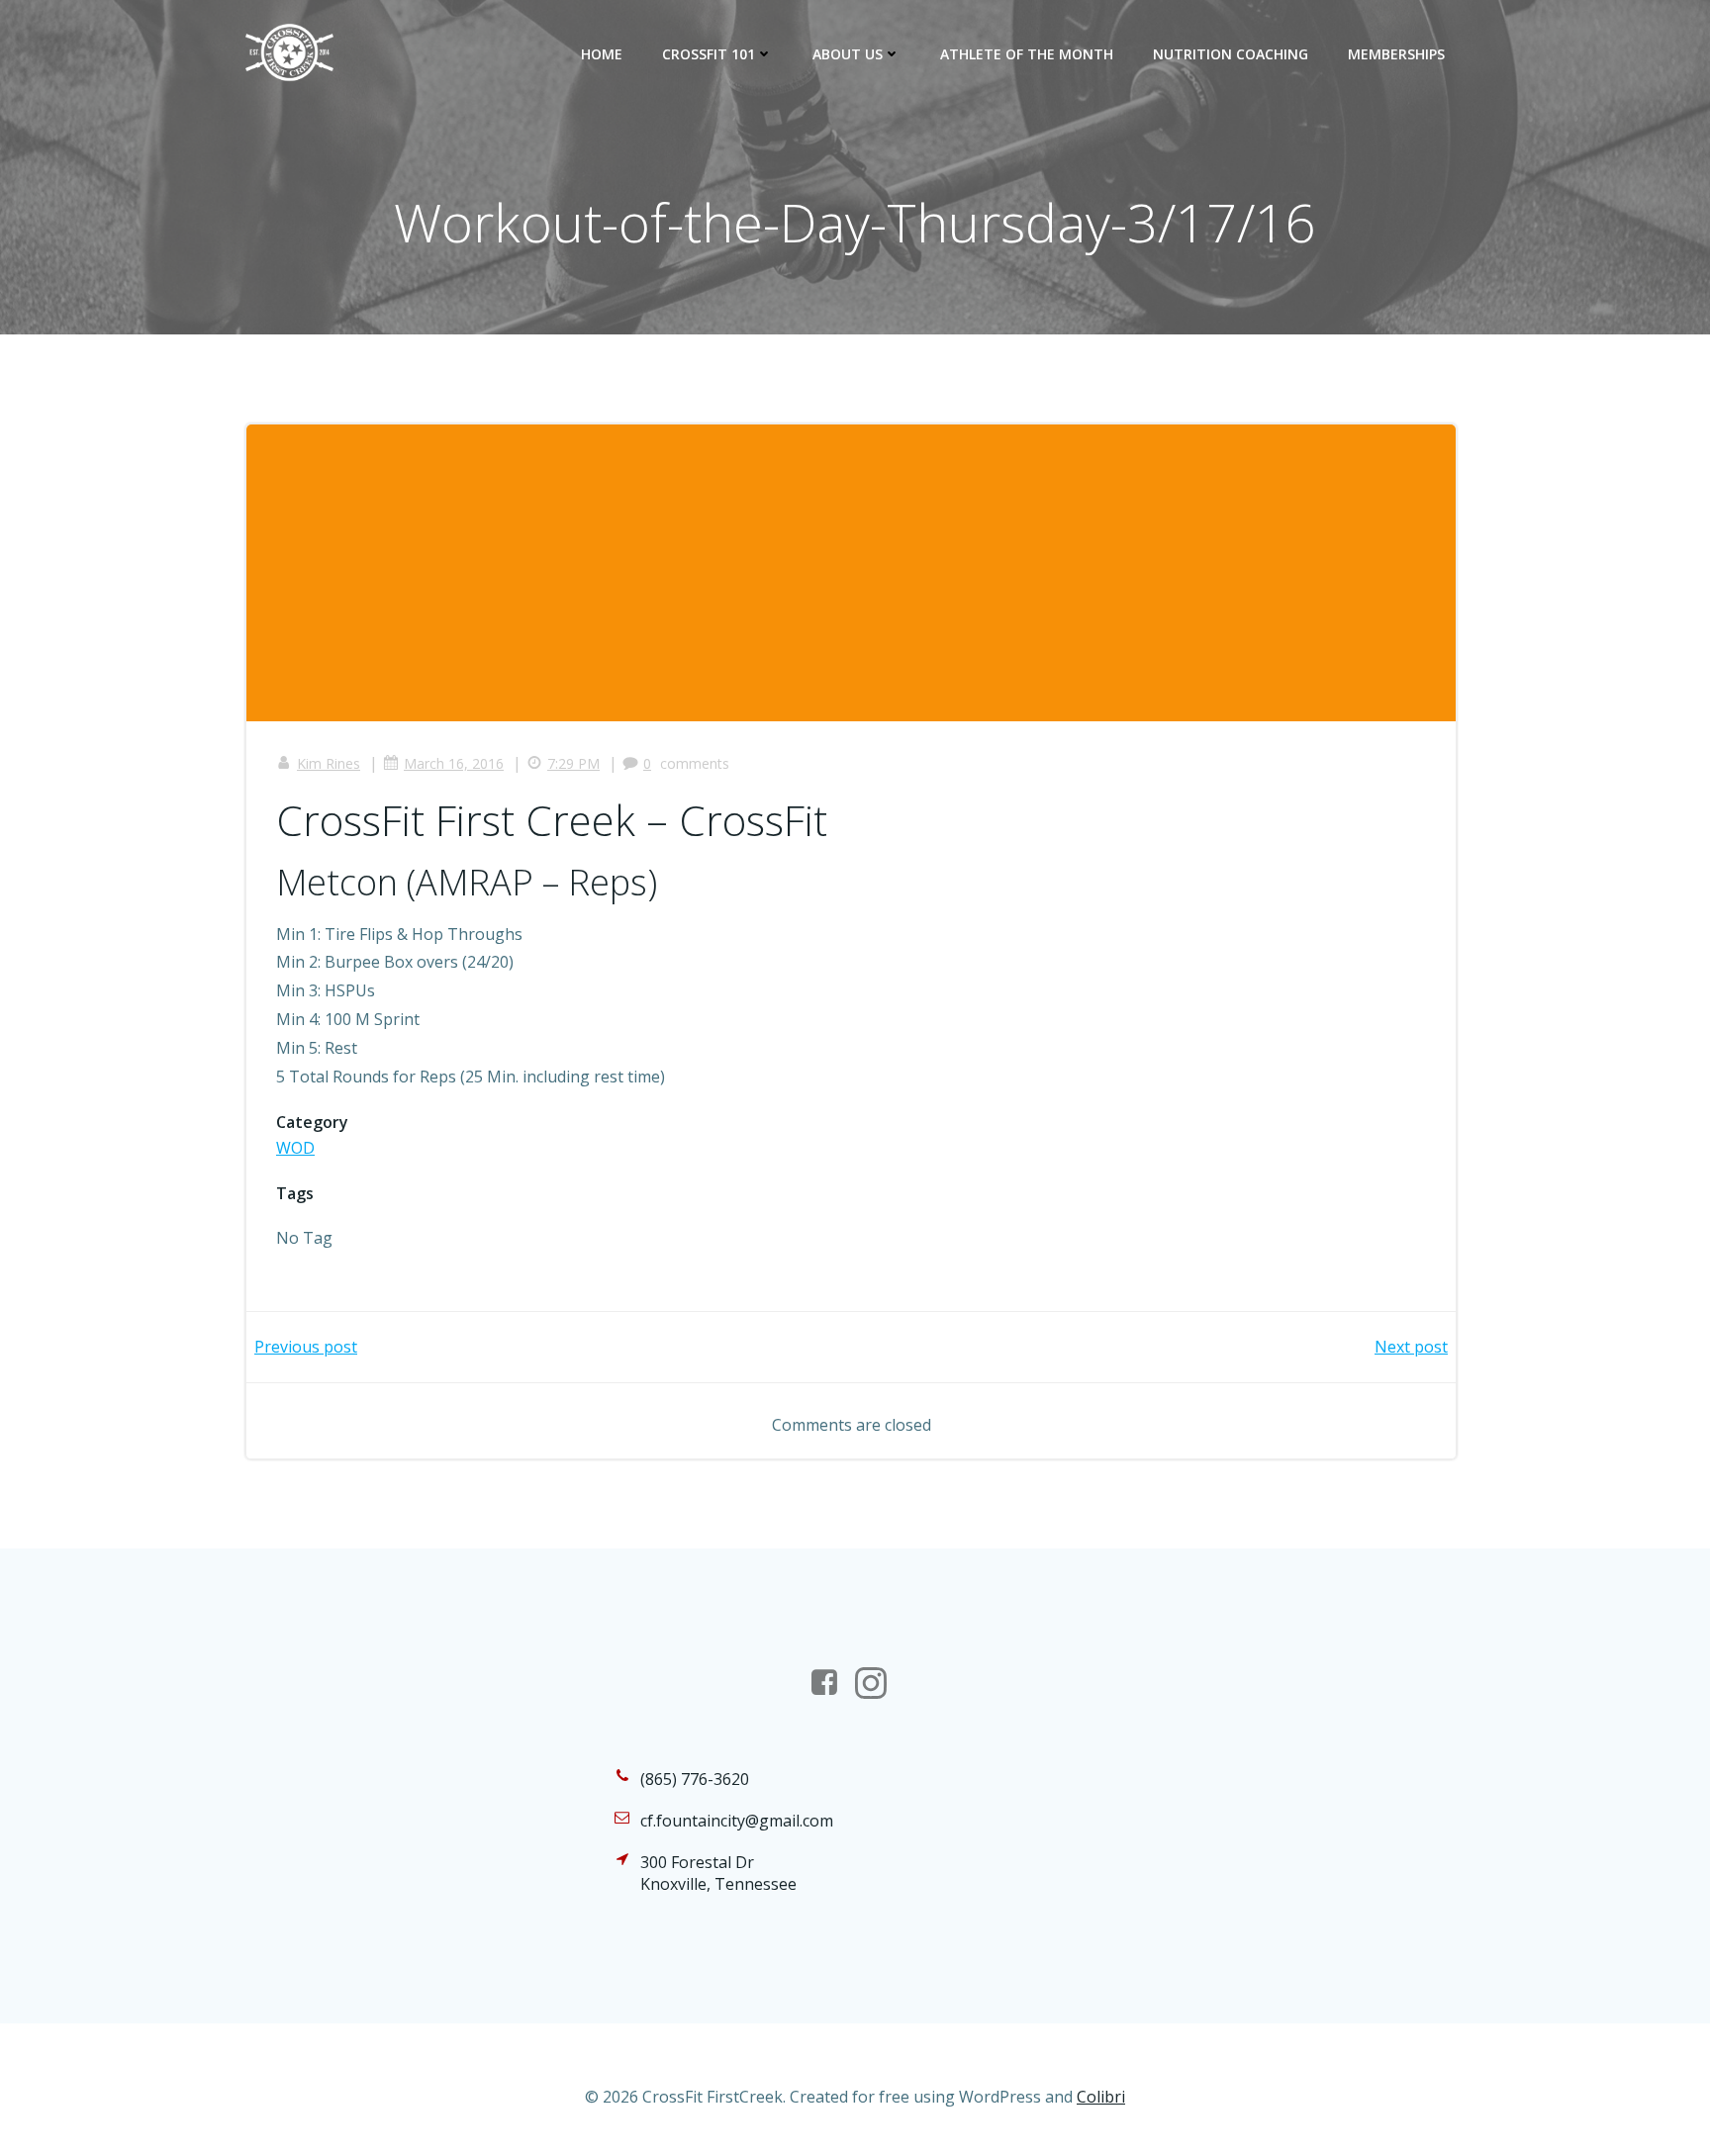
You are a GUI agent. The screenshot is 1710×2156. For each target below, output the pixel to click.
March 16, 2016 (454, 763)
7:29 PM (573, 763)
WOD (295, 1148)
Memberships (1396, 54)
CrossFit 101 (709, 54)
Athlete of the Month (1027, 54)
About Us (848, 54)
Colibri (1101, 2097)
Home (602, 54)
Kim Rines (329, 763)
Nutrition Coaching (1231, 54)
